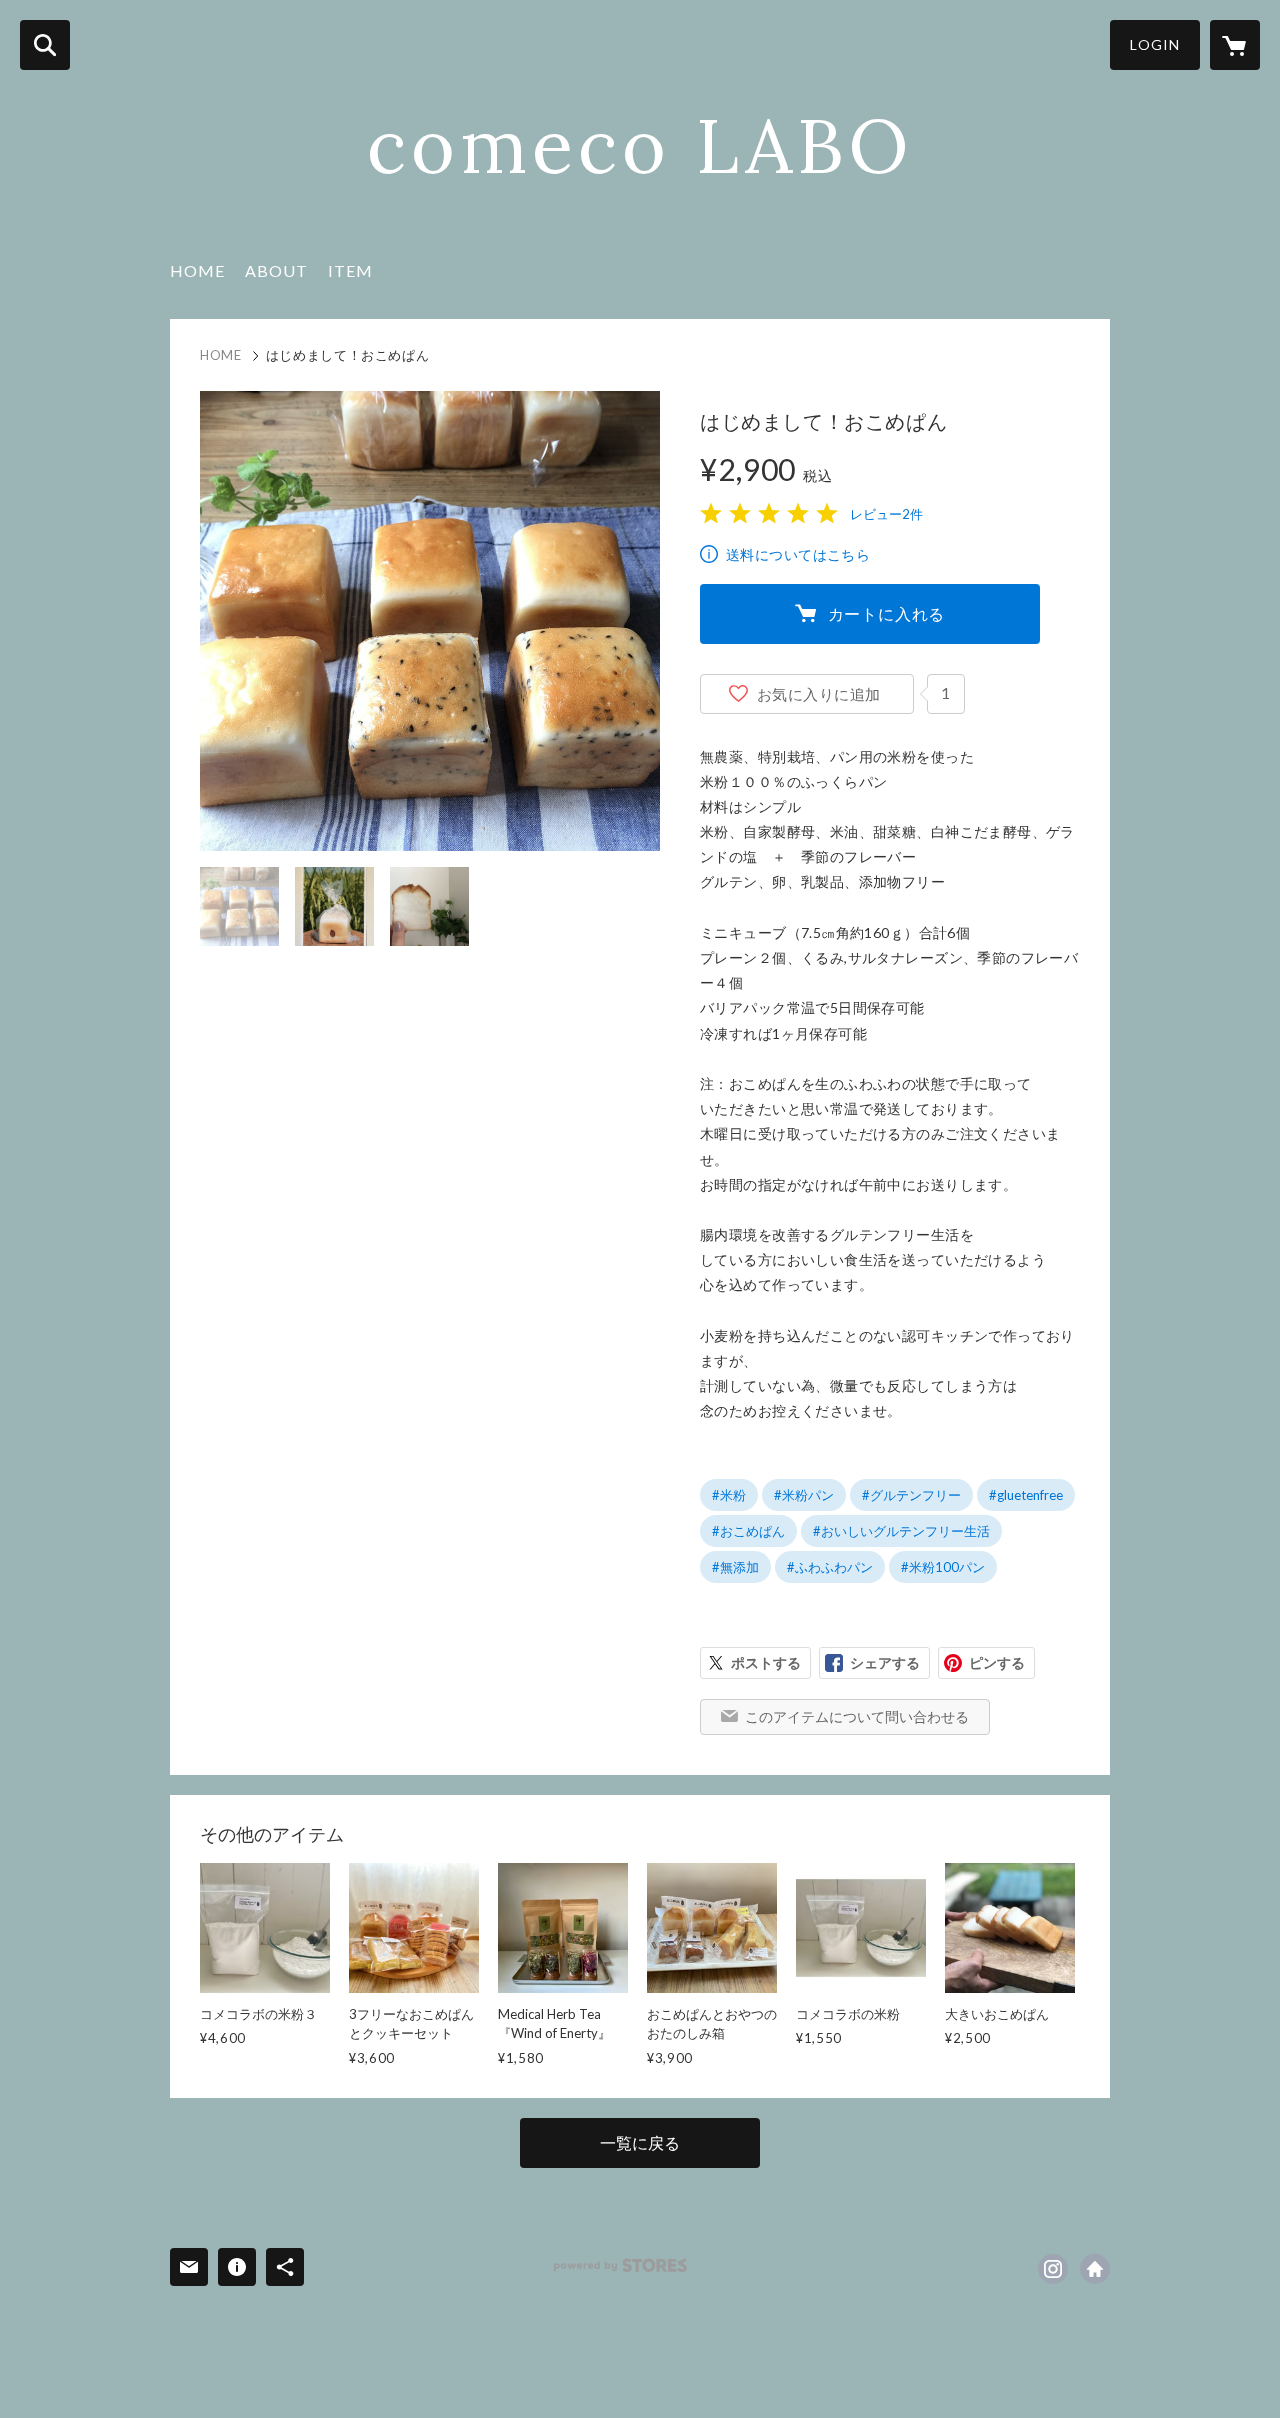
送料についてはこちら (798, 554)
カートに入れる (887, 613)
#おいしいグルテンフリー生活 (901, 1531)
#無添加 (735, 1567)
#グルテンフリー (911, 1495)
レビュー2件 (886, 514)
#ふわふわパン (830, 1567)
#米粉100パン (943, 1567)
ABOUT (276, 270)
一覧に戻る (640, 2142)
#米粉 (729, 1495)
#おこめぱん (748, 1531)
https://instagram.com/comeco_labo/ (1053, 2269)
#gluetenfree (1026, 1495)
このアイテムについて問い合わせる (857, 1716)
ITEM (350, 270)
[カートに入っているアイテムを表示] (1235, 45)
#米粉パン (804, 1495)
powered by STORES (620, 2265)
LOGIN (1155, 44)
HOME (197, 270)
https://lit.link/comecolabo (1095, 2269)
